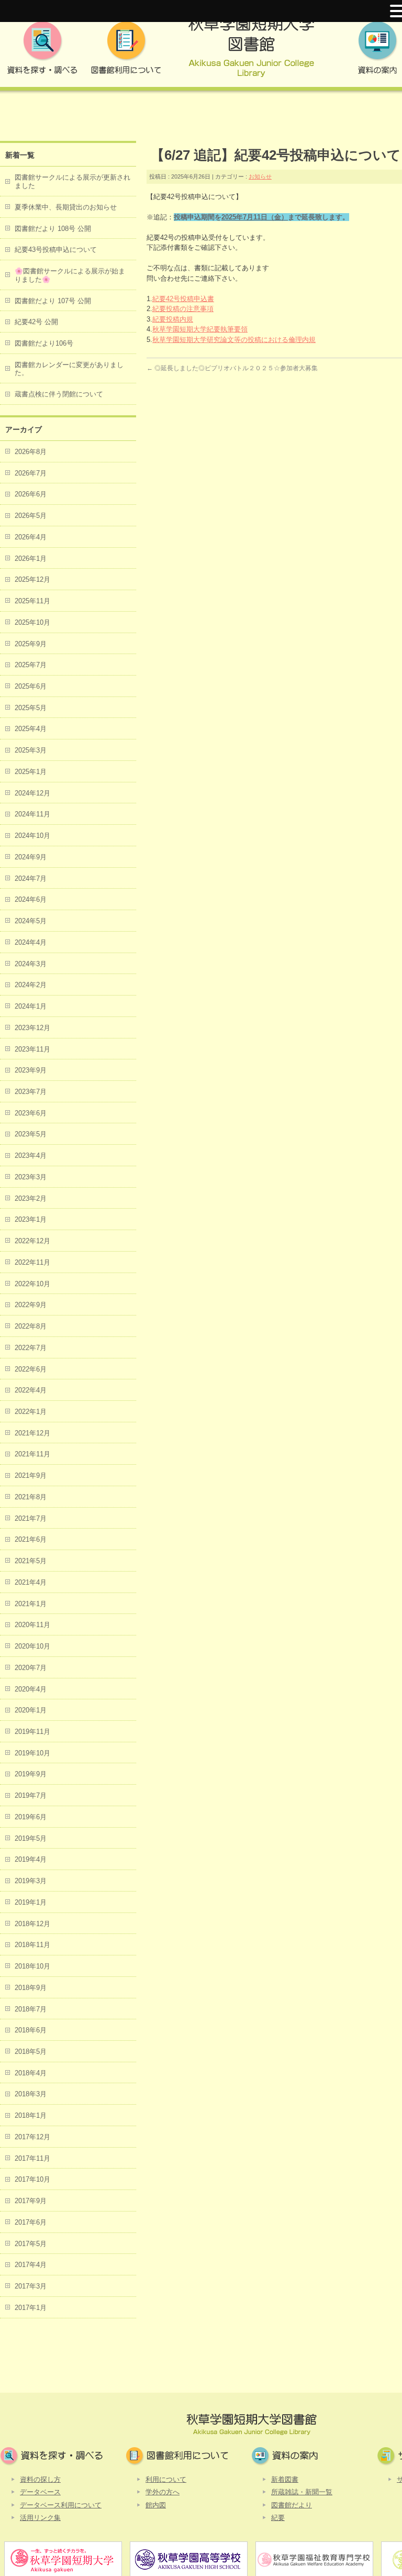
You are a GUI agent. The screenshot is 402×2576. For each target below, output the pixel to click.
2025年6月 (31, 686)
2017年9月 (31, 2201)
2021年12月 (32, 1433)
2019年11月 (32, 1732)
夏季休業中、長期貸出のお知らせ (66, 207)
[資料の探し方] (42, 51)
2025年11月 (32, 601)
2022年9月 (31, 1305)
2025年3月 (31, 750)
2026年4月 (31, 537)
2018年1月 (31, 2115)
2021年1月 (31, 1604)
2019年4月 (31, 1859)
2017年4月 (31, 2265)
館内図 (156, 2505)
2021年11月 (32, 1454)
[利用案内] (126, 51)
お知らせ (260, 176)
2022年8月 (31, 1326)
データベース (40, 2492)
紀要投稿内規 (173, 319)
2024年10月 (32, 836)
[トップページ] (251, 51)
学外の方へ (163, 2492)
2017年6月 (31, 2222)
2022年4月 (31, 1390)
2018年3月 (31, 2094)
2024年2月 (31, 985)
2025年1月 (31, 772)
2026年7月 (31, 473)
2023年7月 (31, 1092)
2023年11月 (32, 1049)
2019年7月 (31, 1795)
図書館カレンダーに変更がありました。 (69, 369)
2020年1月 (31, 1710)
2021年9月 (31, 1475)
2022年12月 (32, 1241)
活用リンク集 (40, 2518)
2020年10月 (32, 1646)
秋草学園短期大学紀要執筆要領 (200, 329)
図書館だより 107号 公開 (53, 301)
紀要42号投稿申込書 (183, 299)
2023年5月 (31, 1134)
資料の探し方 (40, 2479)
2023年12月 (32, 1028)
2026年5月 (31, 516)
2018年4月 (31, 2073)
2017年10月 (32, 2179)
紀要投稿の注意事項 (183, 309)
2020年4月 (31, 1689)
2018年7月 (31, 2009)
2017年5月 (31, 2244)
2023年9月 (31, 1070)
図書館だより (292, 2505)
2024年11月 (32, 814)
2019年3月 (31, 1881)
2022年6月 (31, 1369)
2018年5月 (31, 2052)
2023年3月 (31, 1177)
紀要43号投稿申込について (56, 250)
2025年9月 (31, 644)
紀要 (278, 2518)
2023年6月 (31, 1113)
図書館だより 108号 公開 (53, 229)
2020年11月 (32, 1625)
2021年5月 (31, 1561)
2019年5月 (31, 1838)
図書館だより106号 (44, 343)
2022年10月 (32, 1284)
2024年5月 (31, 921)
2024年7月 (31, 878)
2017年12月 (32, 2137)
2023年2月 (31, 1198)
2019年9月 (31, 1774)
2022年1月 (31, 1412)
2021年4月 (31, 1582)
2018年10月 (32, 1966)
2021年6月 (31, 1539)
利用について (166, 2479)
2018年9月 (31, 1988)
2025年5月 (31, 708)
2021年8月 (31, 1497)
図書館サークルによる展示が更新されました (72, 181)
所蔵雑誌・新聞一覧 (302, 2492)
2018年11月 (32, 1945)
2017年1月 (31, 2308)
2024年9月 (31, 857)
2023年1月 (31, 1219)
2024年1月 (31, 1006)
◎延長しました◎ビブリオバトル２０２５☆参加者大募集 (232, 368)
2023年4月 (31, 1156)
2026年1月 (31, 559)
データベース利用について (61, 2505)
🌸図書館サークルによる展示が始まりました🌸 (70, 275)
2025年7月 (31, 665)
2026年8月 (31, 452)
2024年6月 (31, 899)
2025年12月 (32, 579)
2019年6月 (31, 1817)
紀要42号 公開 (36, 322)
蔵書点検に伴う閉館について (59, 394)
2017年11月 (32, 2158)
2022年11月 (32, 1262)
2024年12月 (32, 793)
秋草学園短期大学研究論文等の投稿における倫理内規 (234, 340)
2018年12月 (32, 1924)
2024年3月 (31, 964)
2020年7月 (31, 1668)
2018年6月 (31, 2030)
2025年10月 (32, 622)
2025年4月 (31, 729)
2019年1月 (31, 1902)
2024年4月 (31, 942)
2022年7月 (31, 1348)
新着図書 (285, 2479)
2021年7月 (31, 1518)
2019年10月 (32, 1753)
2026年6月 (31, 494)
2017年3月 (31, 2286)
